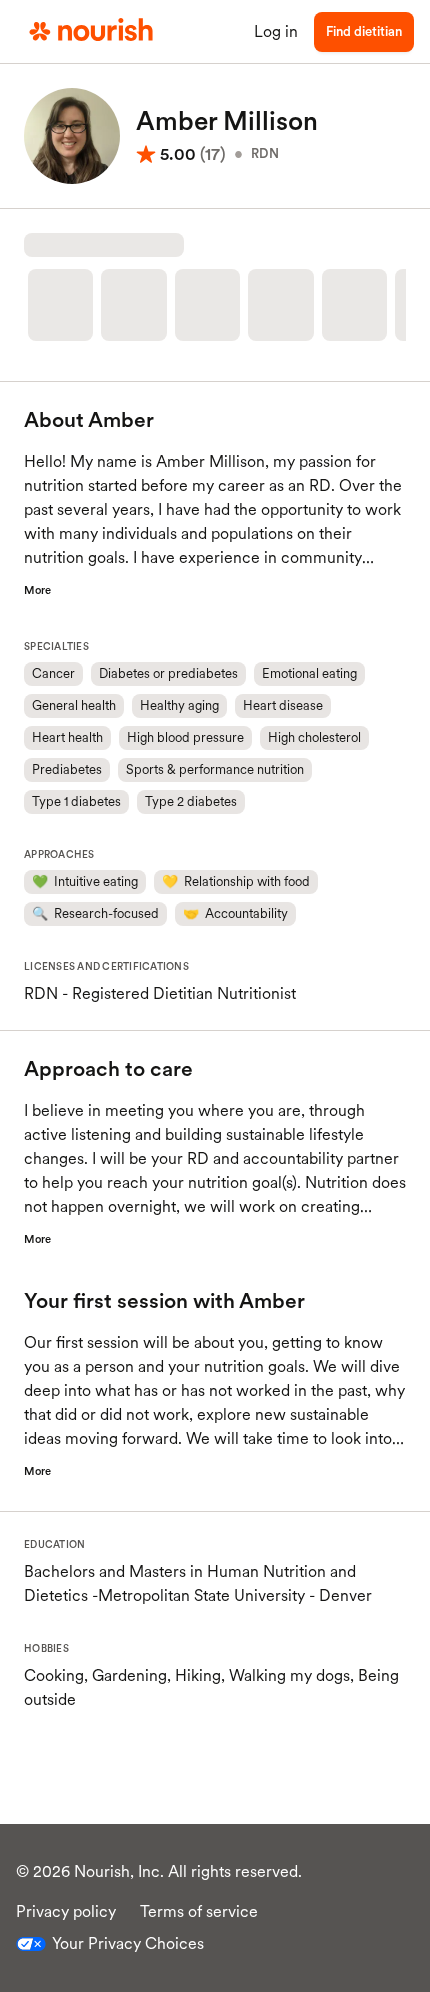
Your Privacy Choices (128, 1943)
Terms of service (199, 1911)
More (37, 590)
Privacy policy (66, 1911)
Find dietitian (364, 31)
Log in (276, 31)
